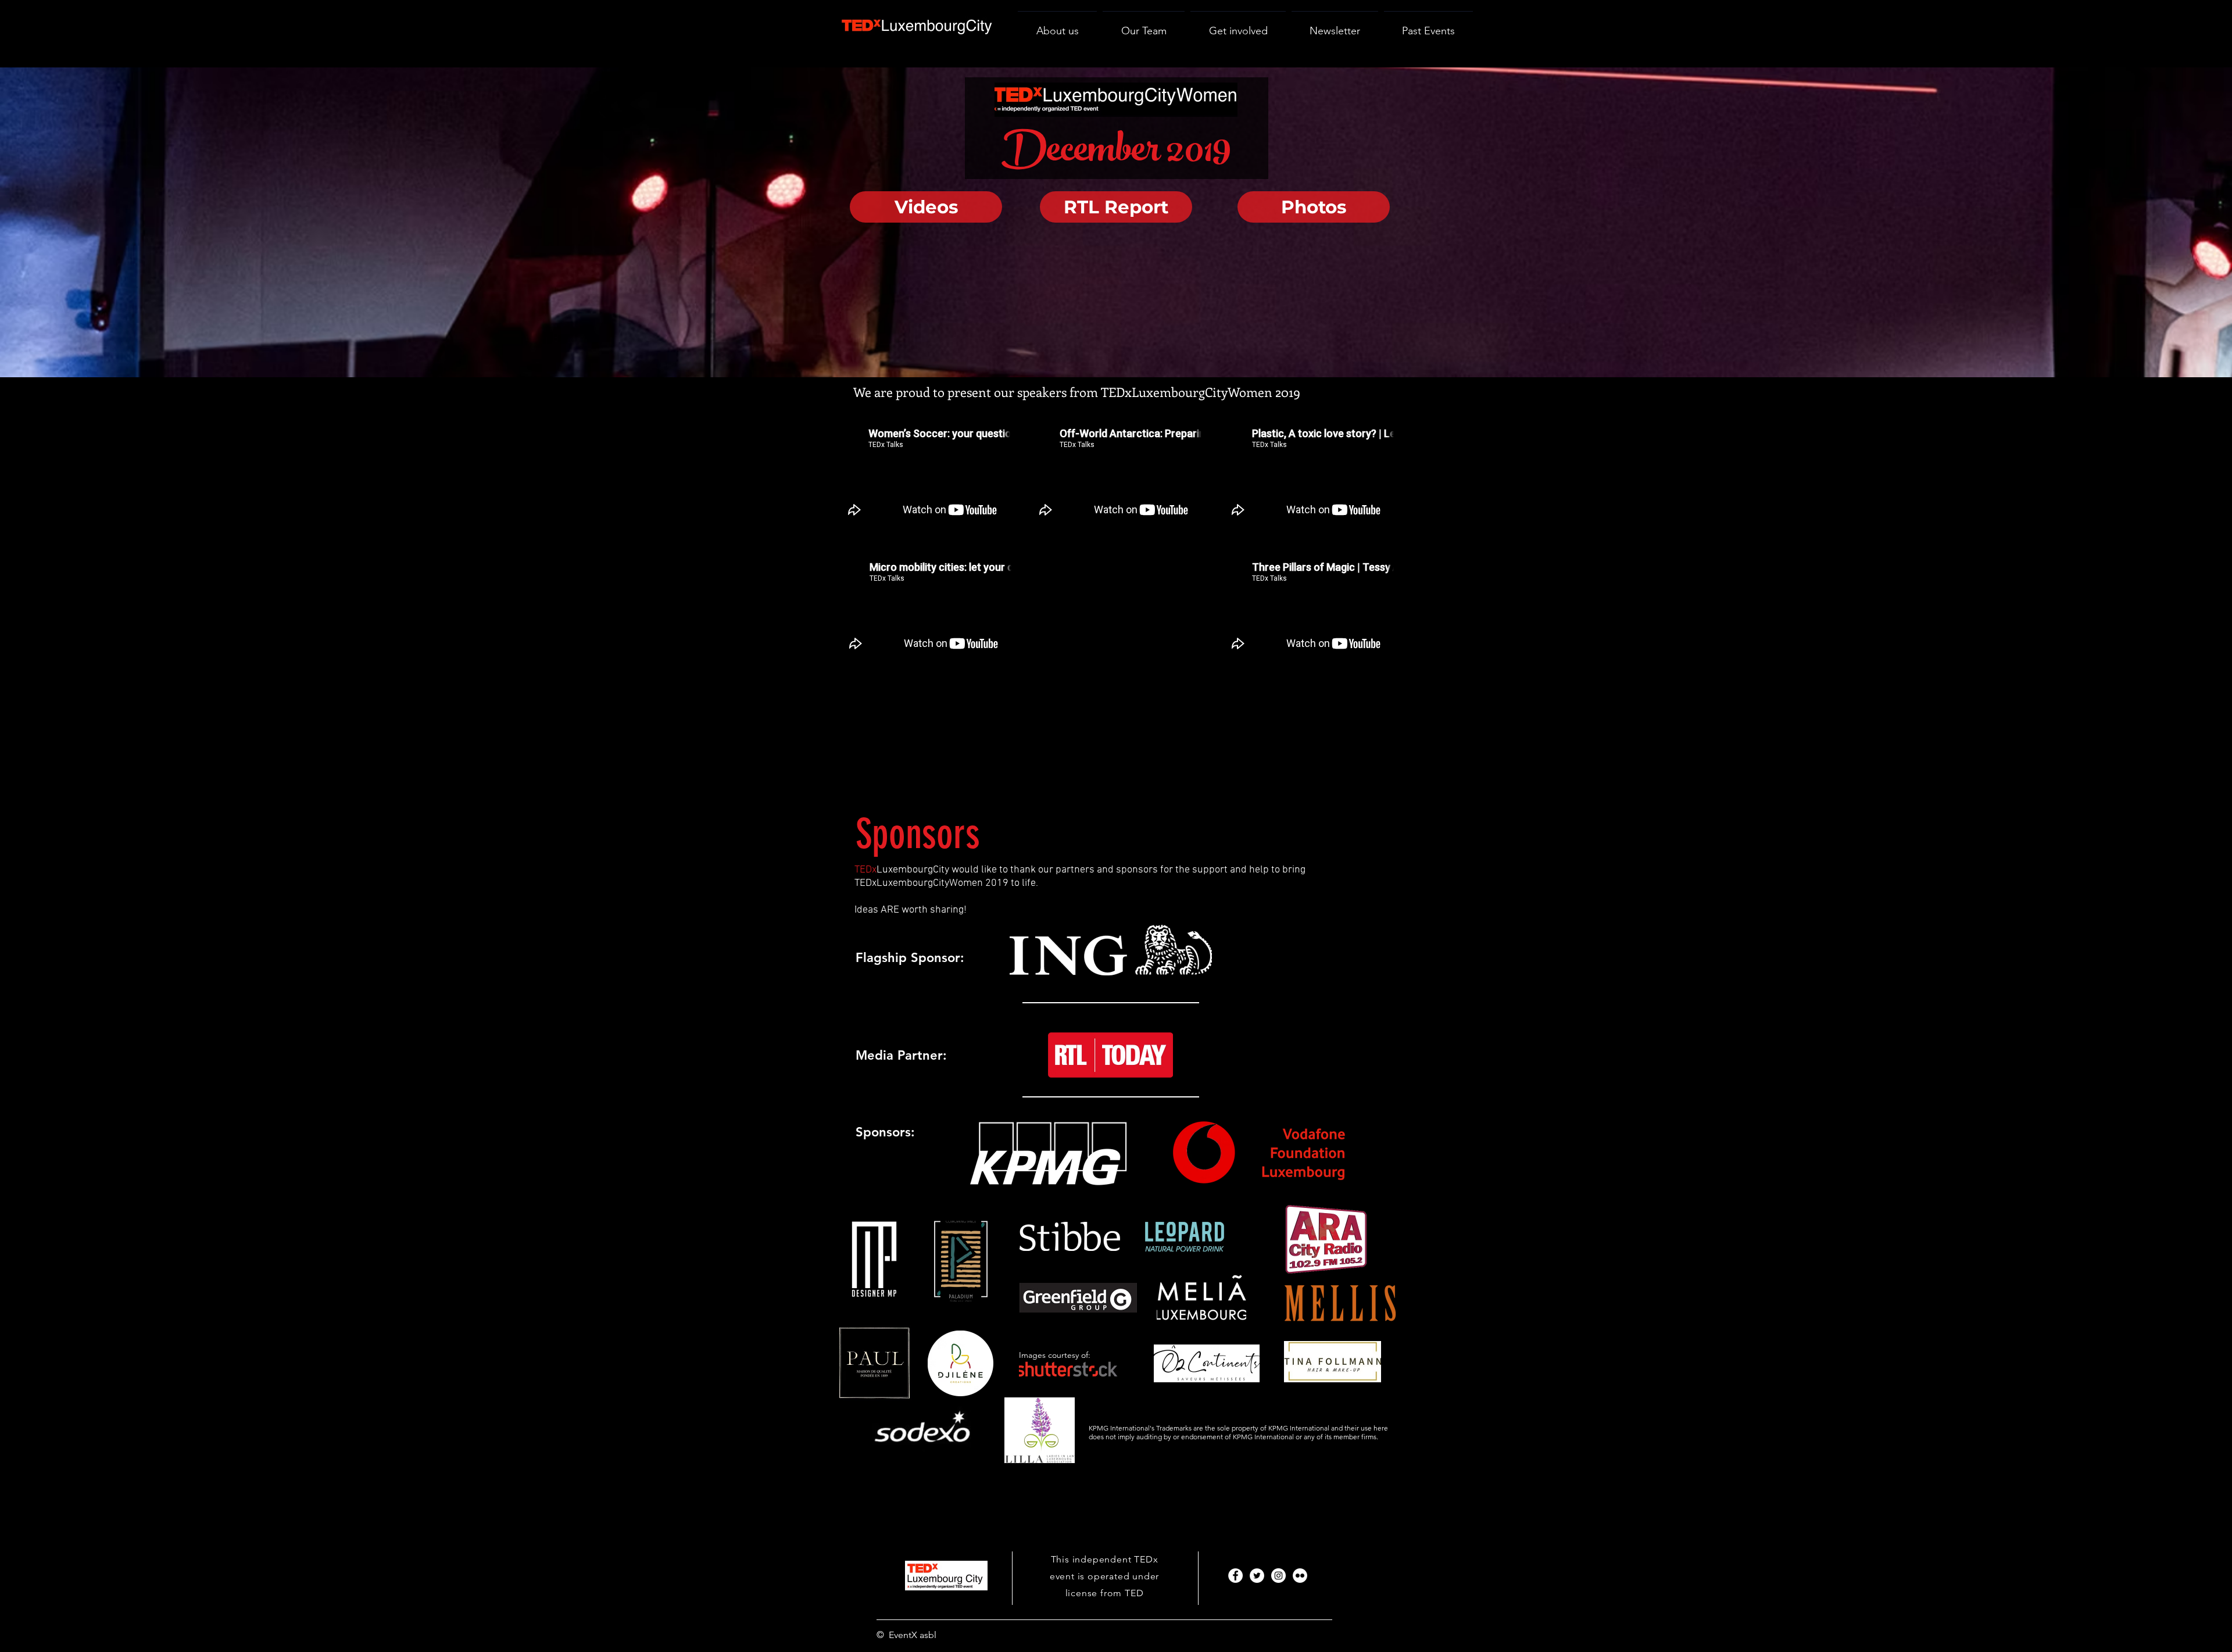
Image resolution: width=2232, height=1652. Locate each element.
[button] (1238, 26)
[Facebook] (1235, 1576)
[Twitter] (1257, 1576)
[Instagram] (1278, 1576)
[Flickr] (1300, 1576)
